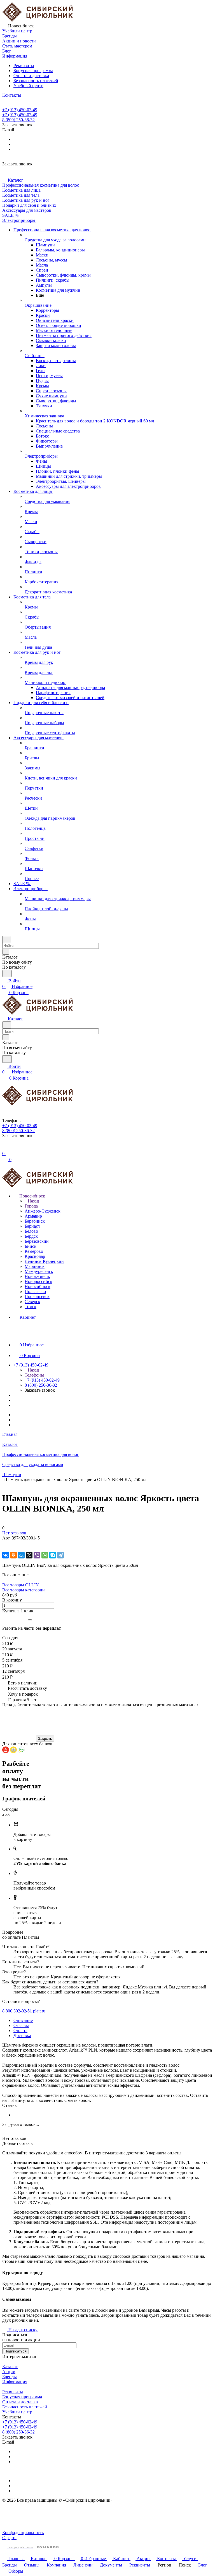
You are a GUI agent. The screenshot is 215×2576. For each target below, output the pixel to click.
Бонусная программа (33, 71)
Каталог (10, 2367)
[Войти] (5, 1148)
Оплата (20, 2030)
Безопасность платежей (36, 81)
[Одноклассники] (13, 1555)
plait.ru (39, 2011)
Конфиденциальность (23, 2533)
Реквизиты (24, 66)
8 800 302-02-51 (17, 2011)
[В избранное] (5, 1544)
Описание (23, 2020)
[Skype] (53, 1555)
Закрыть (45, 1739)
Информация (15, 2382)
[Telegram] (60, 1555)
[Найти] (7, 974)
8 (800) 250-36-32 (18, 120)
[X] (29, 1555)
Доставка (22, 2036)
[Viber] (37, 1555)
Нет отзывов (14, 1533)
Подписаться (16, 2351)
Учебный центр (28, 86)
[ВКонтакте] (6, 1555)
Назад (33, 1201)
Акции (9, 2372)
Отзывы (21, 2025)
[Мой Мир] (21, 1555)
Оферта (9, 2538)
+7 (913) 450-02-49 (20, 110)
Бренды (10, 2377)
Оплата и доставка (31, 76)
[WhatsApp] (45, 1555)
